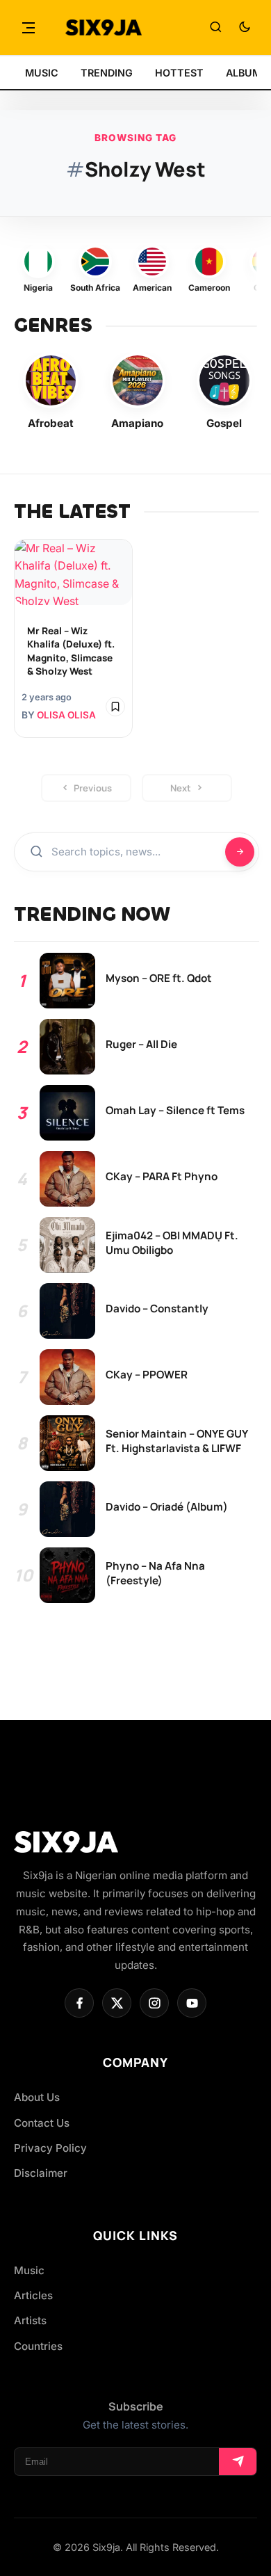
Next (181, 788)
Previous (93, 788)
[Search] (215, 28)
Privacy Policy (50, 2148)
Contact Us (42, 2123)
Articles (33, 2295)
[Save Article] (115, 707)
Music (29, 2270)
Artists (30, 2320)
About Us (37, 2097)
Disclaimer (41, 2173)
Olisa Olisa (66, 715)
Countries (38, 2346)
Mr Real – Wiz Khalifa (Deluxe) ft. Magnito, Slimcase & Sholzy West (71, 651)
